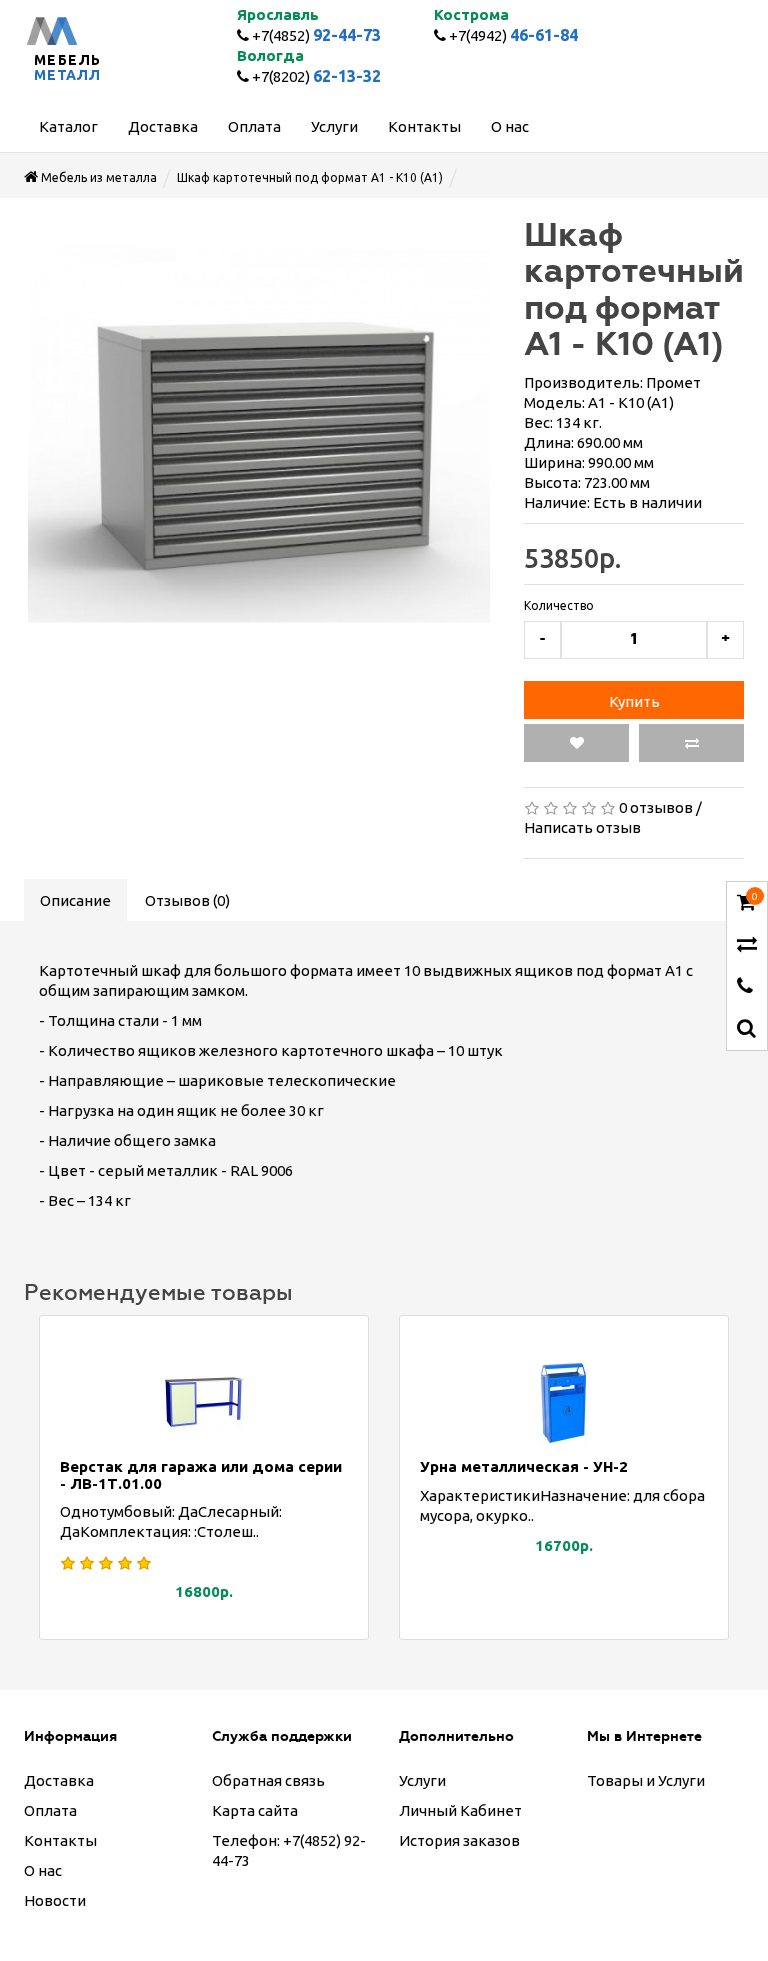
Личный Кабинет (460, 1810)
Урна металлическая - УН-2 (524, 1466)
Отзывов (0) (187, 900)
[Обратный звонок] (745, 987)
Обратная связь (268, 1780)
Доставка (59, 1780)
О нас (43, 1870)
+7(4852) (315, 35)
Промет (673, 382)
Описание (75, 900)
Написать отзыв (582, 827)
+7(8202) (315, 76)
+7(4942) (512, 35)
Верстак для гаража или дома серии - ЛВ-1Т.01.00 (201, 1475)
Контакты (60, 1840)
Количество (559, 605)
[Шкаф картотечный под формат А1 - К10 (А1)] (259, 433)
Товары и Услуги (646, 1780)
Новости (55, 1900)
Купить (634, 701)
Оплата (50, 1810)
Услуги (422, 1780)
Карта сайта (255, 1810)
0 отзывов (656, 807)
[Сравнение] (747, 945)
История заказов (459, 1840)
